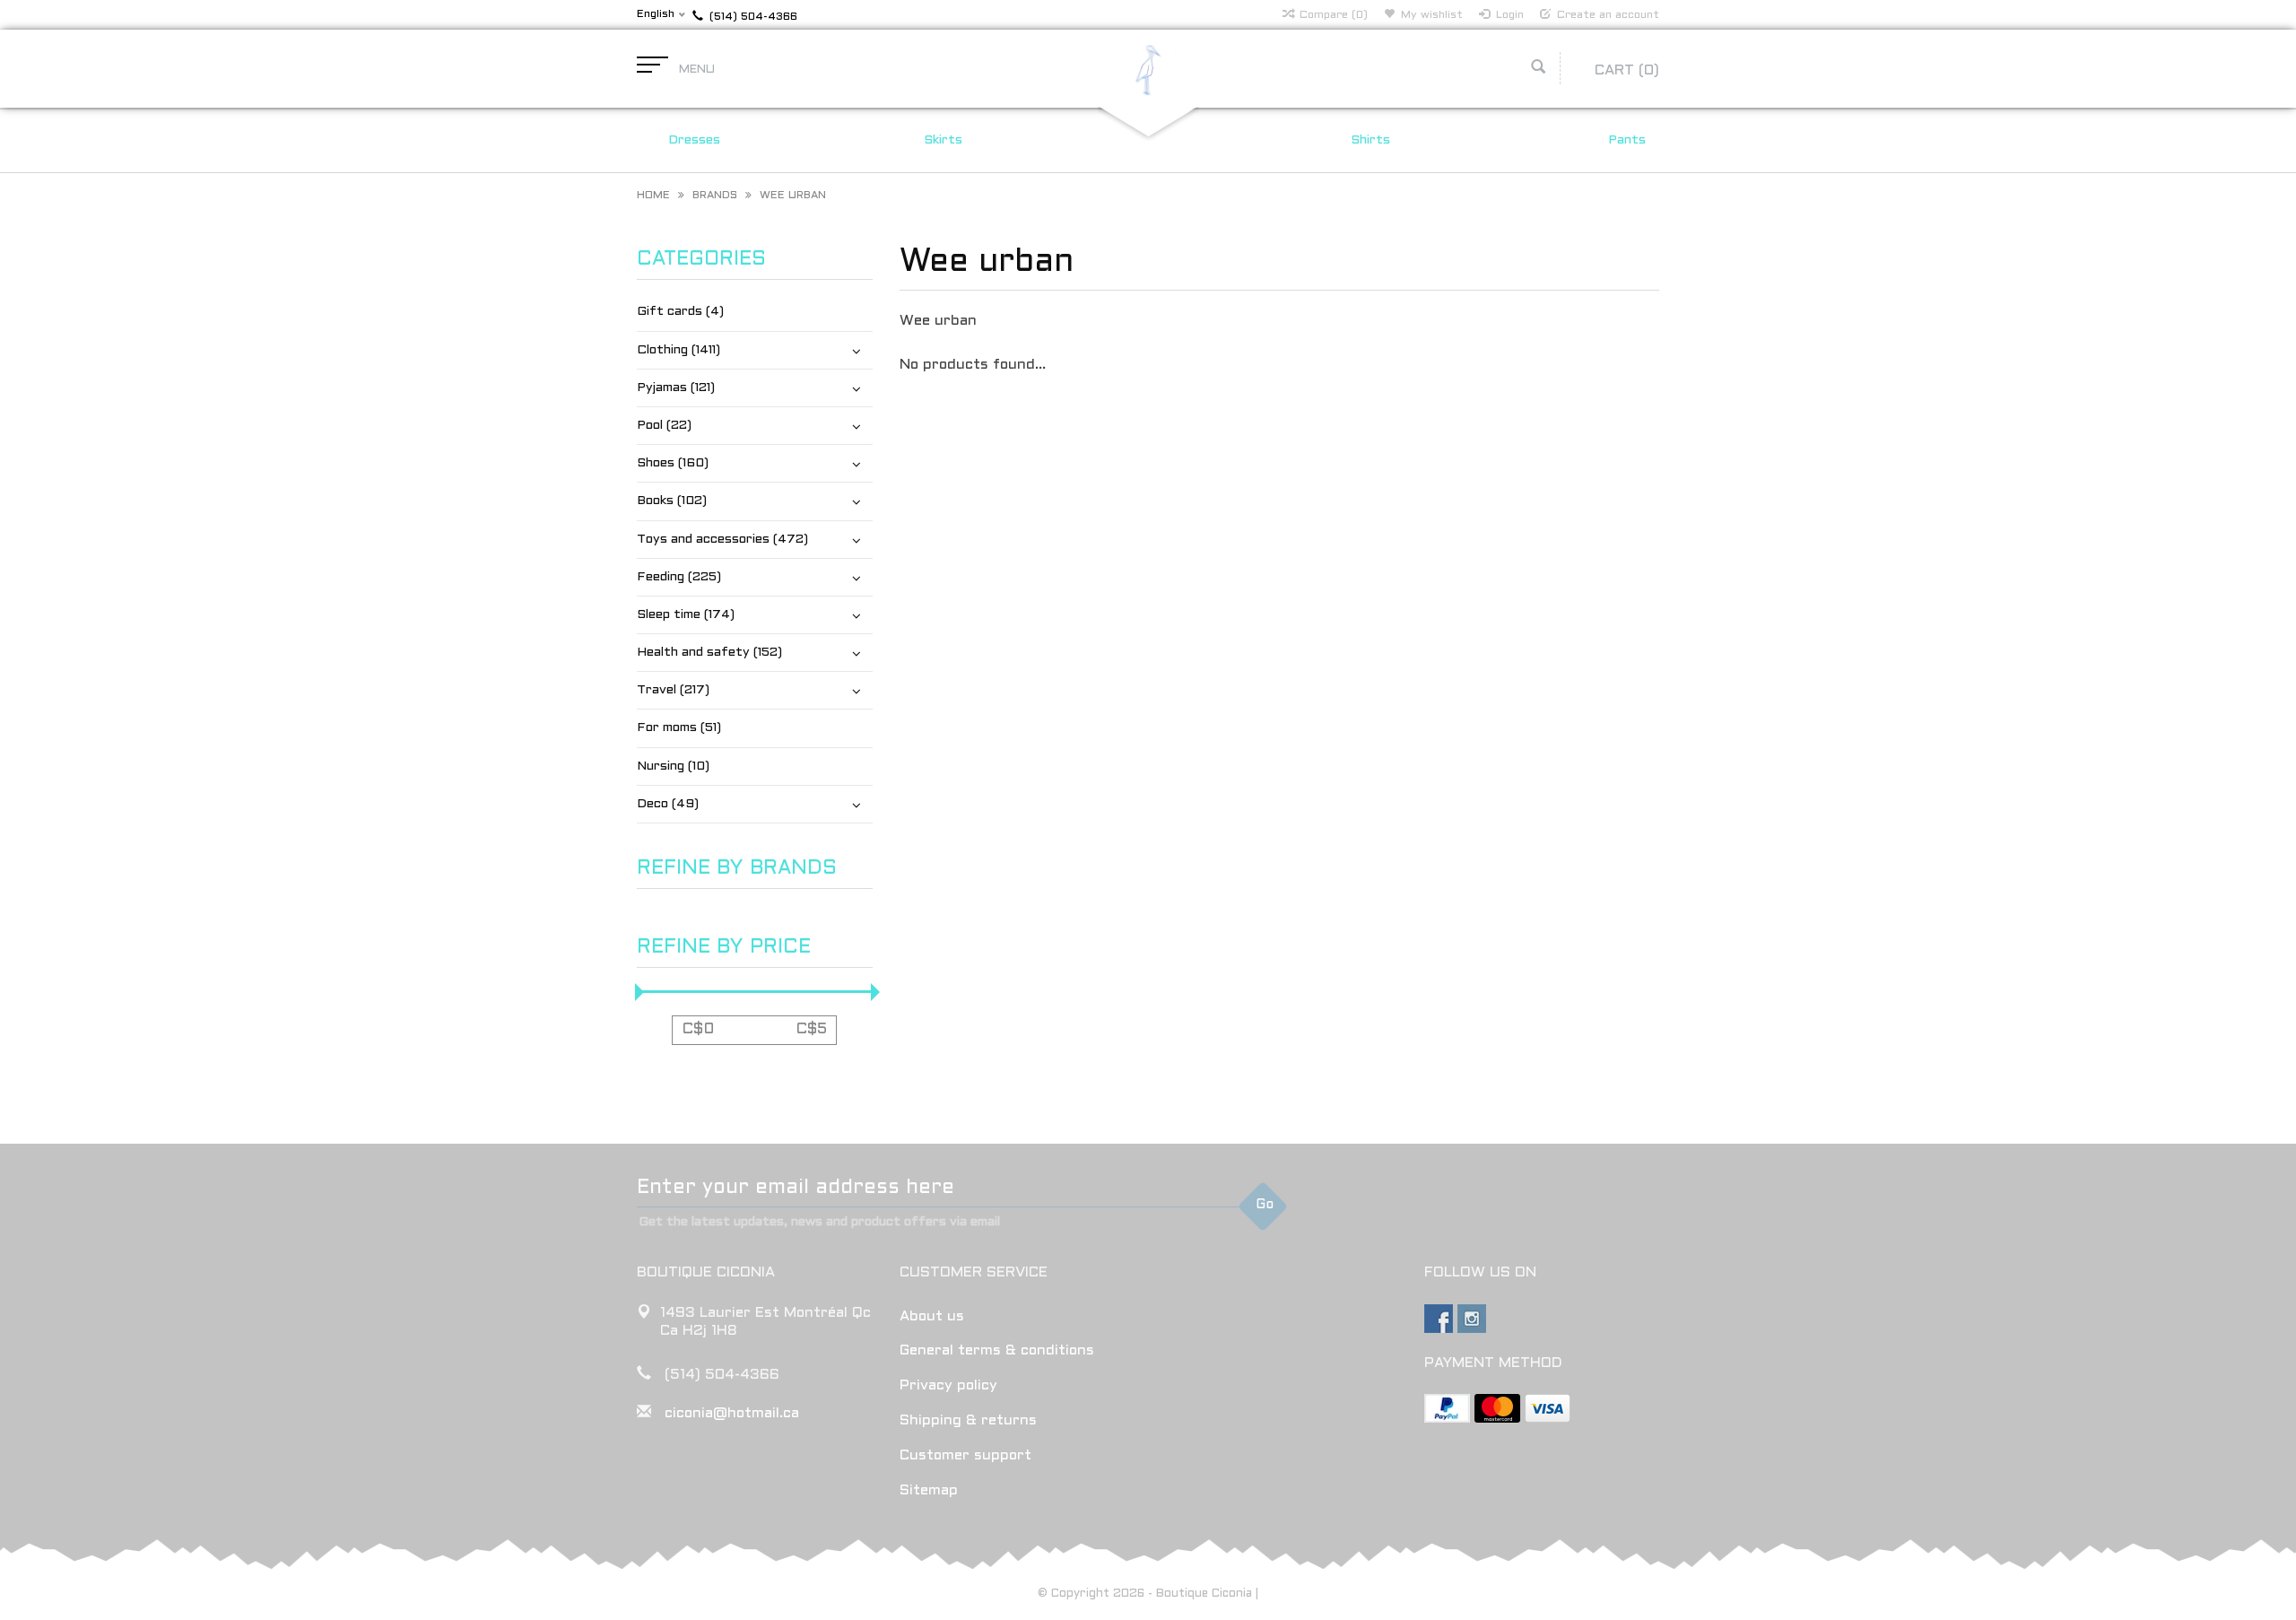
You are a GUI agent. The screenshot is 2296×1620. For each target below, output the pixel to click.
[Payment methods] (1447, 1408)
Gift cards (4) (680, 312)
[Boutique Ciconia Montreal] (1148, 70)
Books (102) (672, 501)
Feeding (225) (679, 577)
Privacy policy (948, 1385)
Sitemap (929, 1490)
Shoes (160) (673, 463)
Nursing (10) (673, 766)
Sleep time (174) (686, 615)
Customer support (965, 1455)
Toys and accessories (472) (722, 540)
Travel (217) (673, 690)
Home (653, 196)
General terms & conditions (997, 1350)
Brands (715, 196)
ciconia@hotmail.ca (732, 1413)
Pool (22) (664, 426)
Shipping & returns (968, 1420)
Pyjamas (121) (676, 388)
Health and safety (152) (709, 653)
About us (932, 1316)
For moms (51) (679, 728)
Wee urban (793, 196)
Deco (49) (668, 804)
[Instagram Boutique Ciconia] (1472, 1319)
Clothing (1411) (678, 350)
